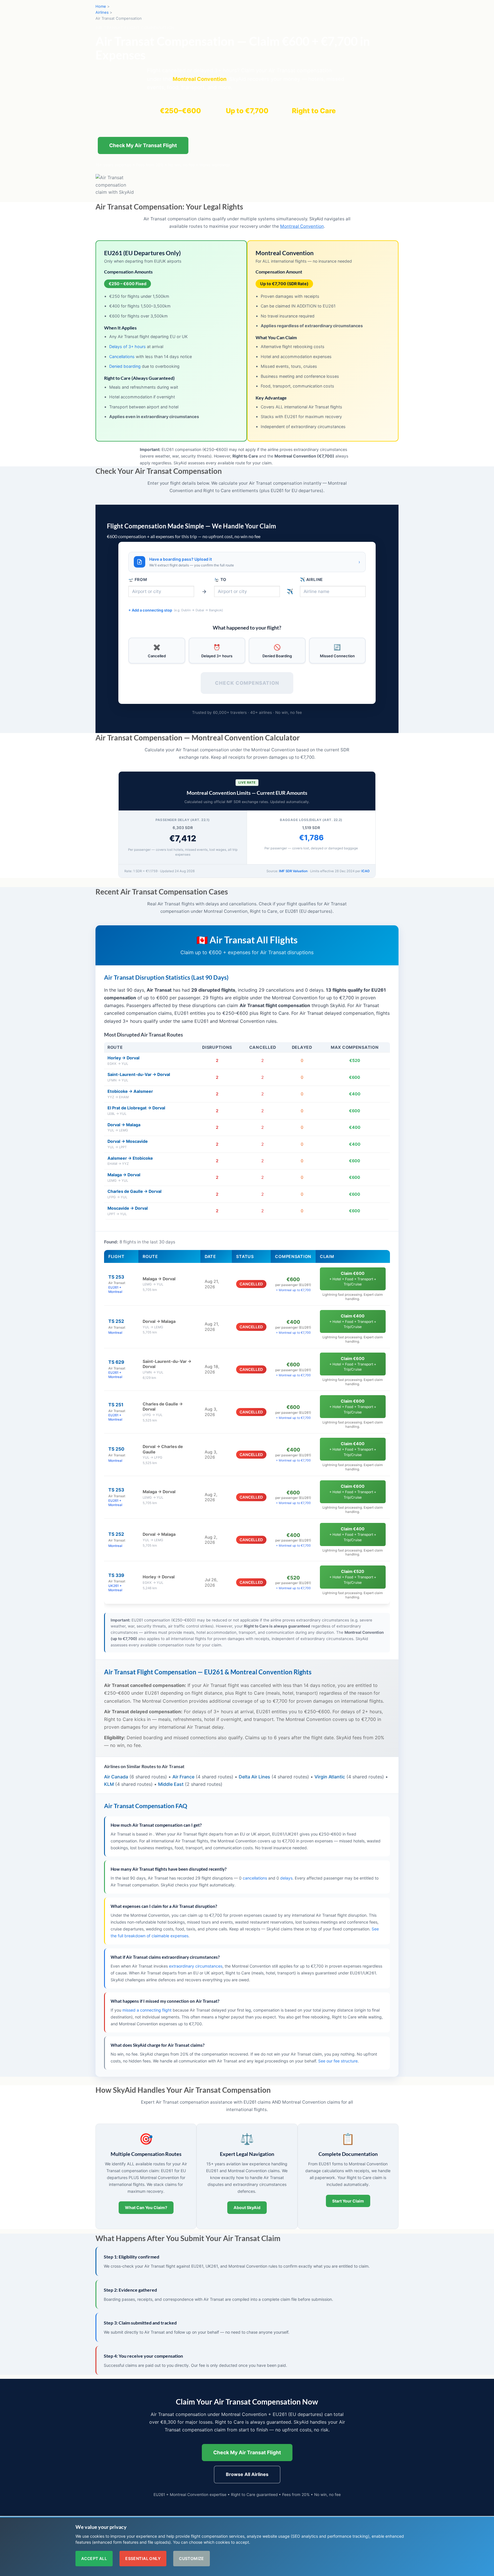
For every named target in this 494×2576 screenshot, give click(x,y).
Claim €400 (353, 1321)
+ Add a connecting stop (176, 610)
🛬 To (220, 579)
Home (101, 6)
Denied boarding (125, 366)
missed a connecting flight (147, 2010)
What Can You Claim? (146, 2207)
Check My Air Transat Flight (143, 145)
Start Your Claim (348, 2201)
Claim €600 (353, 1279)
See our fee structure (338, 2061)
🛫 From (138, 579)
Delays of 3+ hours (128, 347)
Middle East (171, 1784)
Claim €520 (353, 1577)
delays (286, 1878)
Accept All (94, 2558)
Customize (192, 2558)
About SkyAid (247, 2207)
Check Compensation (247, 683)
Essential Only (143, 2558)
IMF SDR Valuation (293, 871)
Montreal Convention (302, 226)
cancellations (255, 1878)
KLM (109, 1784)
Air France (183, 1777)
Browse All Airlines (247, 2474)
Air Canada (116, 1777)
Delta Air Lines (254, 1777)
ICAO (365, 871)
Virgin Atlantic (330, 1777)
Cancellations (122, 357)
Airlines (102, 12)
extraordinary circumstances (196, 1966)
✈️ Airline (311, 579)
